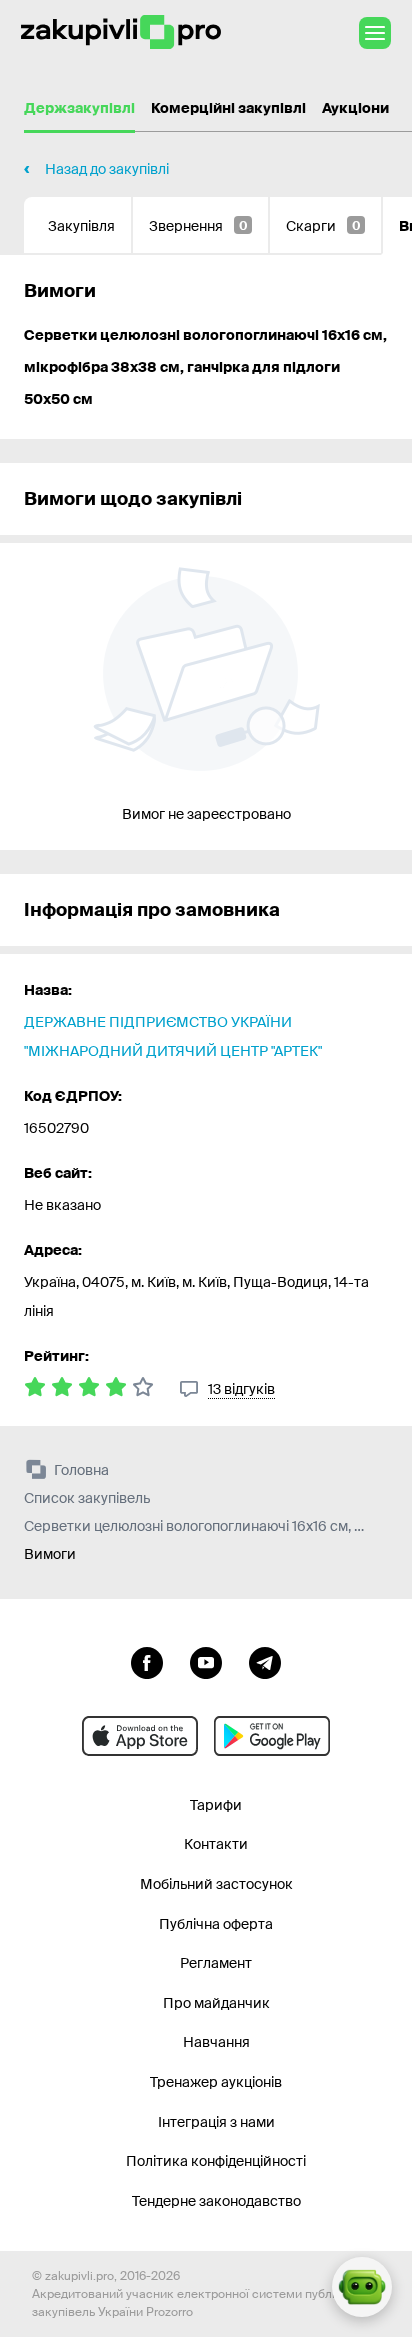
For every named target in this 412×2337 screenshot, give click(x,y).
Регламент (216, 1963)
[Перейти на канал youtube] (206, 1661)
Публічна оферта (216, 1924)
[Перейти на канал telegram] (265, 1661)
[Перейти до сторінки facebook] (147, 1661)
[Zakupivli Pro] (121, 32)
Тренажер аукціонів (216, 2082)
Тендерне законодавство (216, 2201)
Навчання (216, 2042)
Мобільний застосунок (216, 1884)
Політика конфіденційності (216, 2161)
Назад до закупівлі (107, 169)
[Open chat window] (362, 2287)
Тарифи (216, 1805)
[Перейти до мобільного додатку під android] (272, 1736)
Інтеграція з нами (216, 2122)
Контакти (216, 1844)
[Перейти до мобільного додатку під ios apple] (140, 1736)
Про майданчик (216, 2003)
